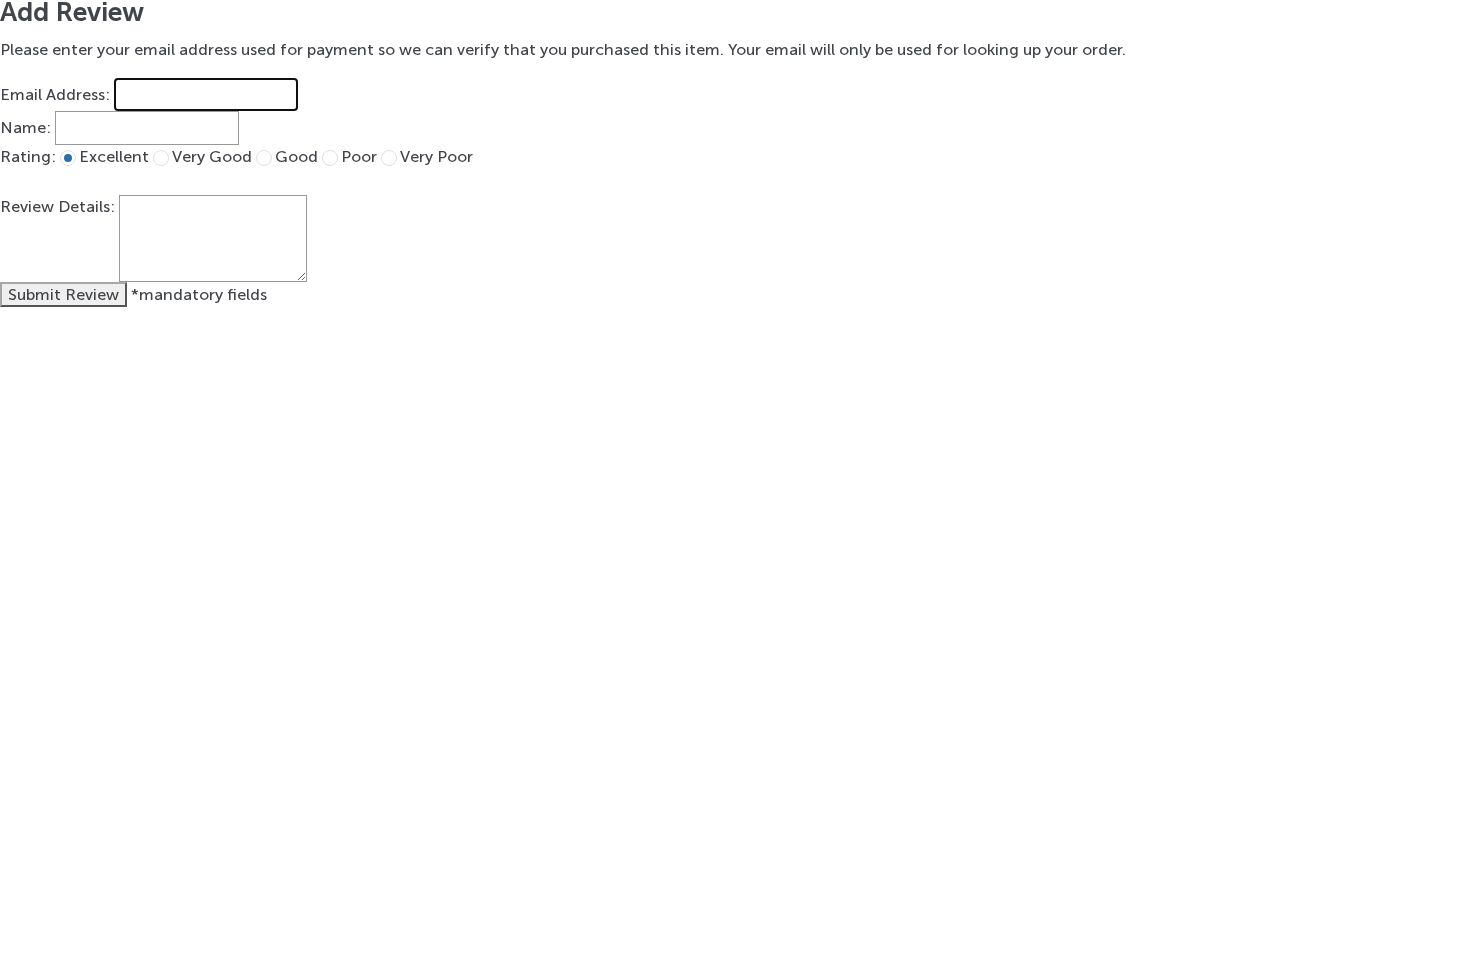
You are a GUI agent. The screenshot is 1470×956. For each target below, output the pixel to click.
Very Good (212, 156)
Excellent (114, 156)
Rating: (28, 156)
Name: (25, 128)
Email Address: (55, 94)
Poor (359, 156)
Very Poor (436, 156)
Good (296, 156)
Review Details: (57, 206)
